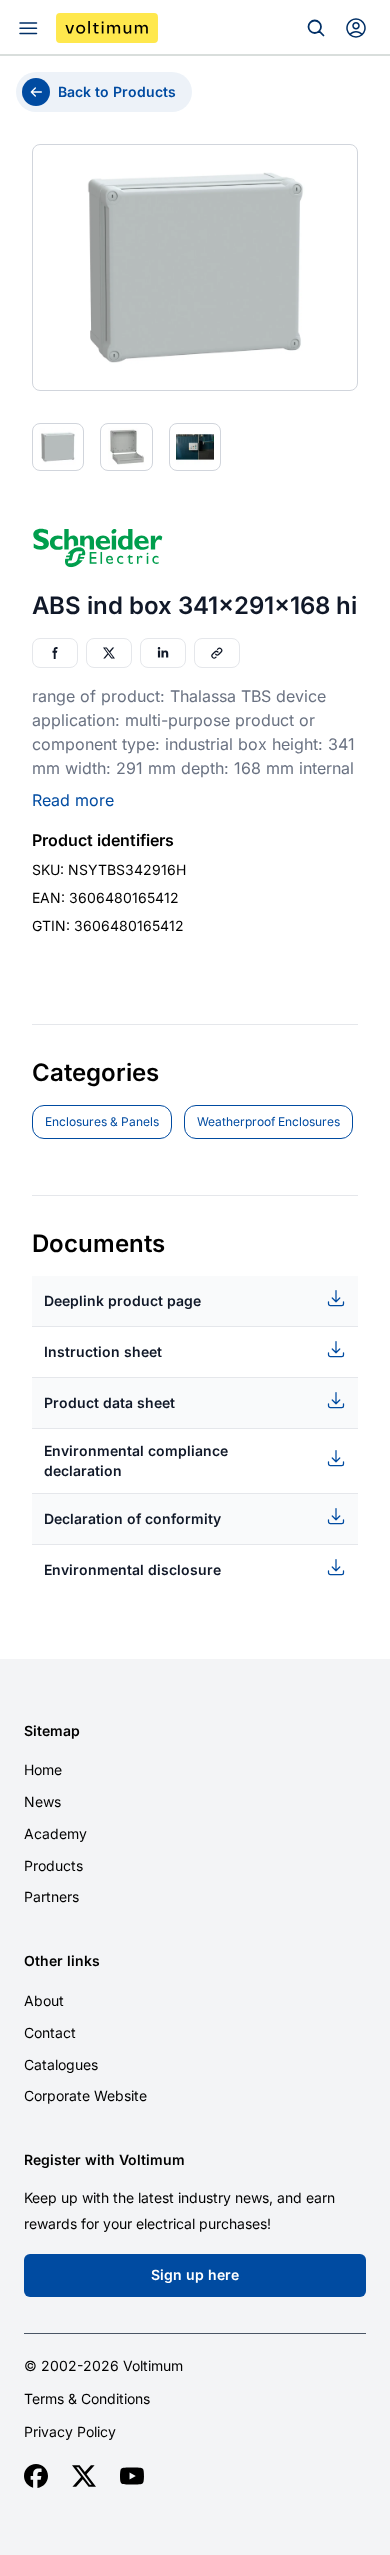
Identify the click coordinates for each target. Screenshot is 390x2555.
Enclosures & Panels (102, 1121)
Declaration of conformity (132, 1518)
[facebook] (36, 2476)
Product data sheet (109, 1402)
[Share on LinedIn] (163, 653)
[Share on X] (109, 653)
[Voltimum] (107, 28)
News (42, 1801)
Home (43, 1769)
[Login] (356, 28)
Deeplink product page (122, 1300)
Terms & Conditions (87, 2399)
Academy (55, 1833)
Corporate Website (85, 2095)
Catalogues (61, 2064)
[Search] (316, 28)
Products (53, 1865)
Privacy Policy (70, 2432)
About (44, 2000)
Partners (51, 1896)
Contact (50, 2032)
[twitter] (84, 2476)
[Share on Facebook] (55, 653)
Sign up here (195, 2274)
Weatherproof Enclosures (268, 1121)
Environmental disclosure (132, 1569)
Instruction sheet (103, 1351)
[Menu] (28, 28)
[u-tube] (132, 2476)
